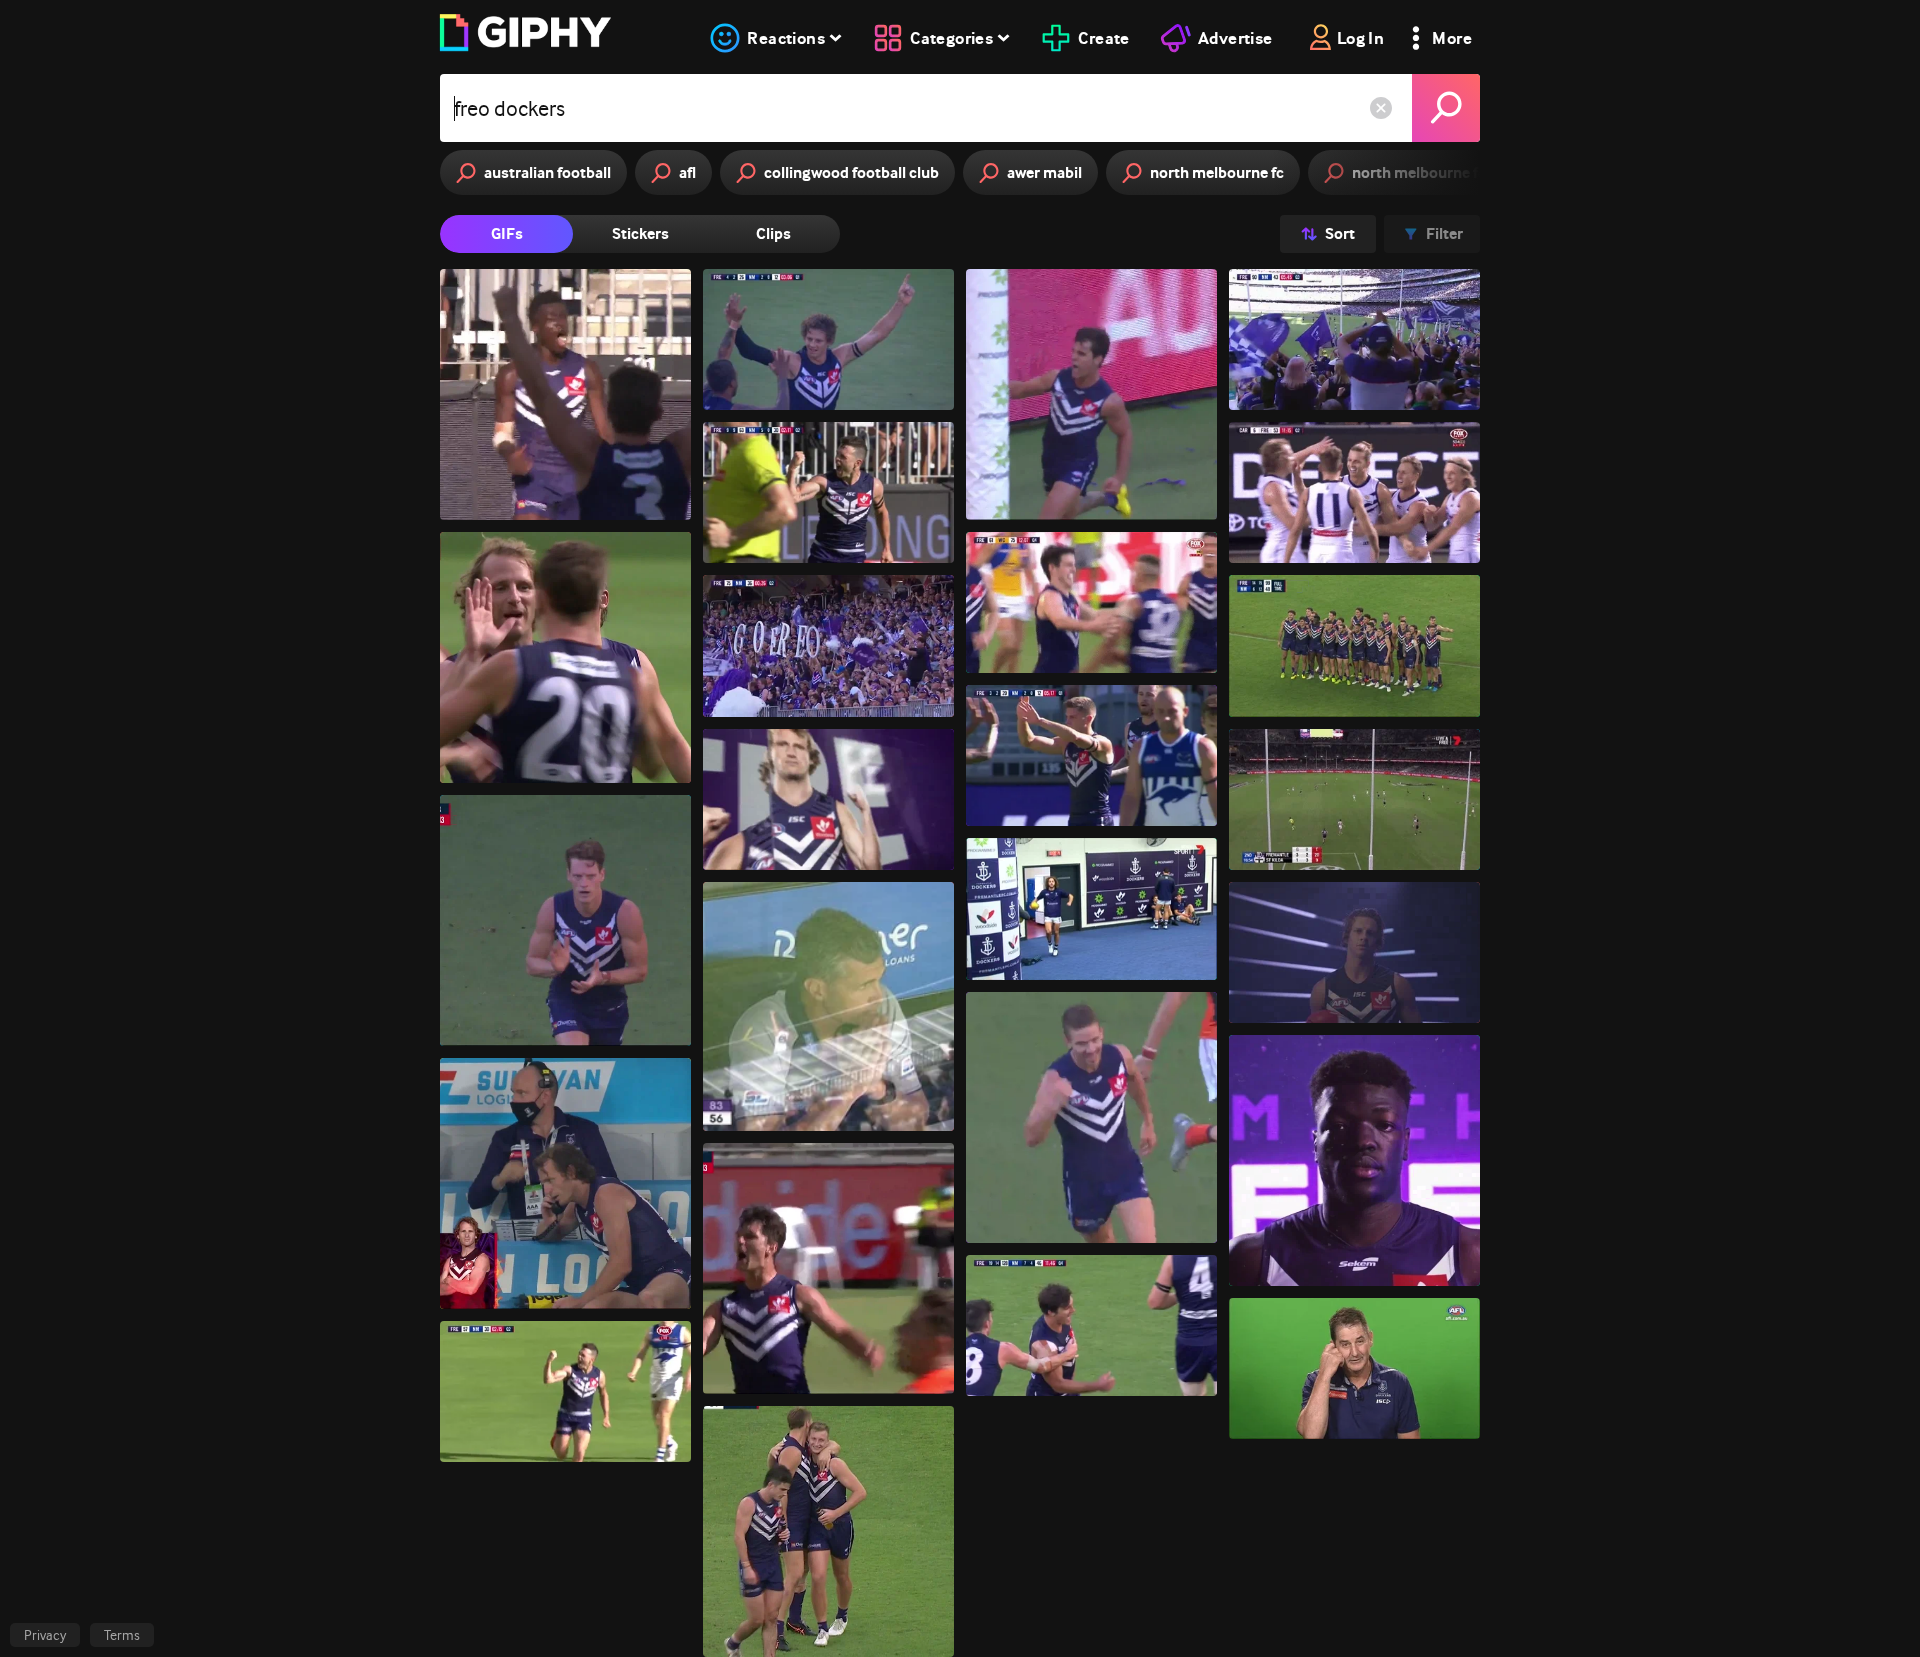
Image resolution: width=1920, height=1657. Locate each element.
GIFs (507, 233)
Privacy (45, 1635)
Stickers (640, 233)
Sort (1340, 233)
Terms (122, 1635)
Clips (773, 233)
